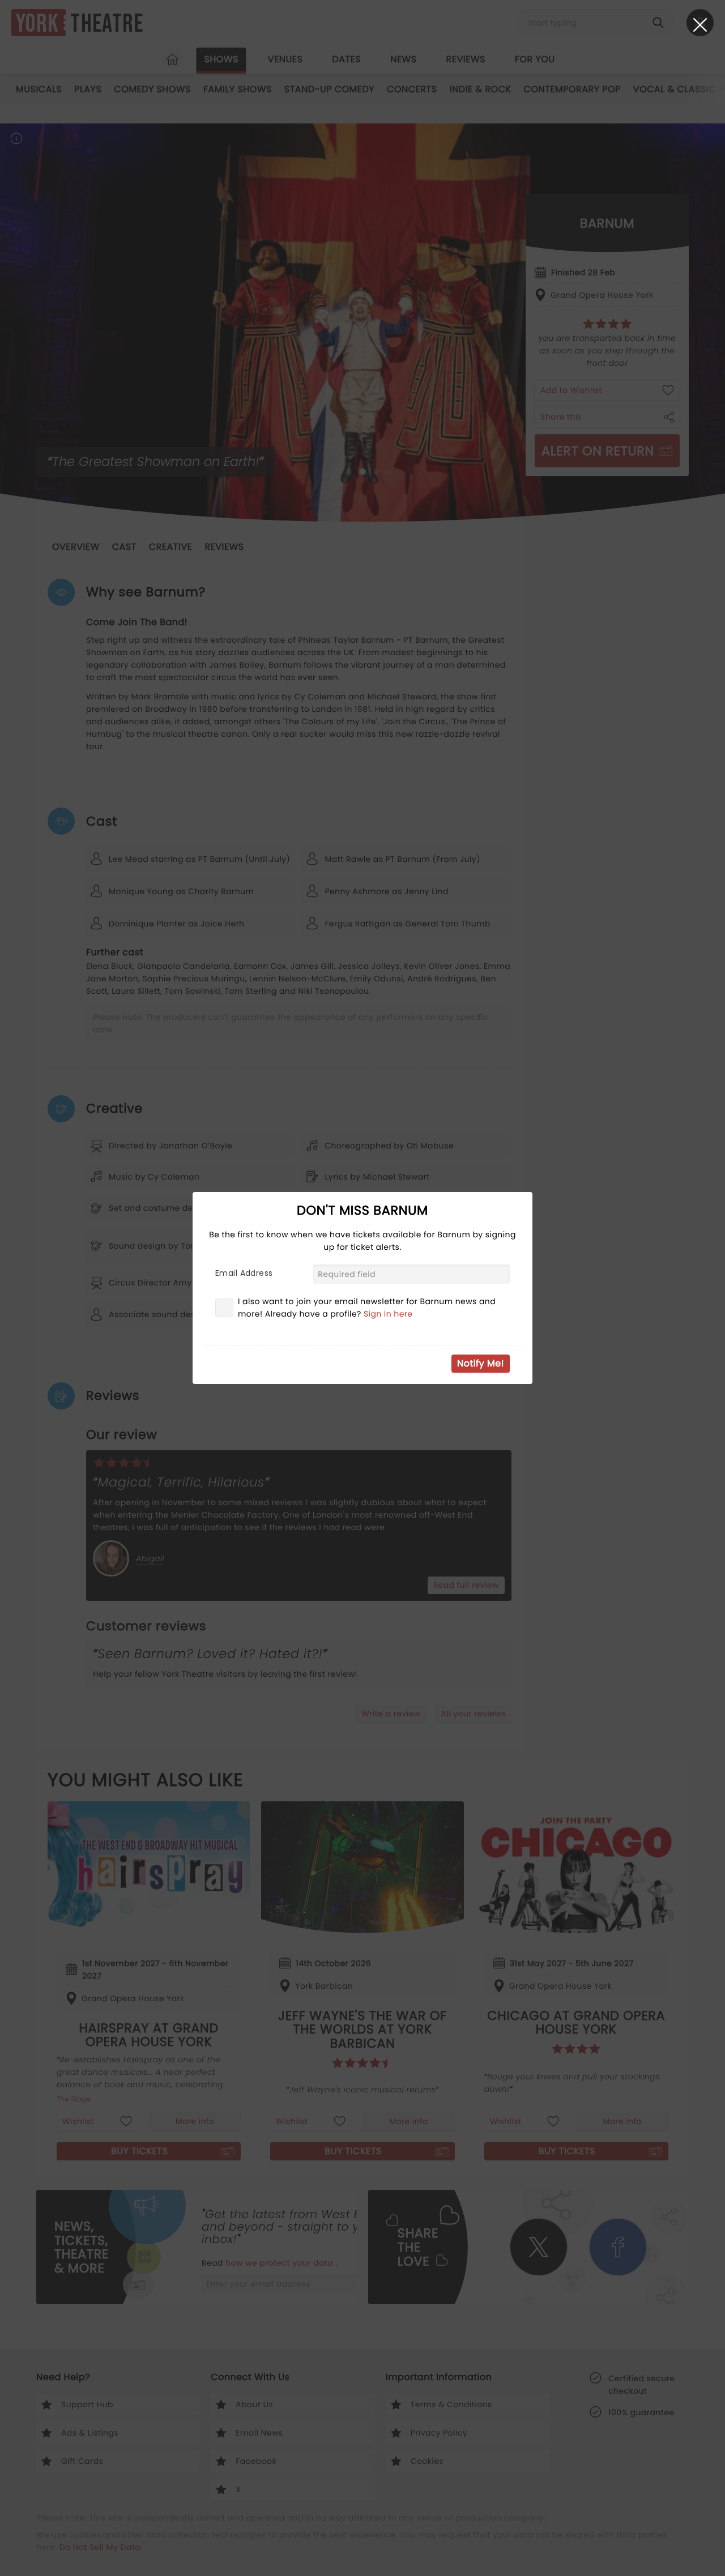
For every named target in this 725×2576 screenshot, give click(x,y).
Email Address (244, 1273)
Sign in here (388, 1314)
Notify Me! (481, 1363)
